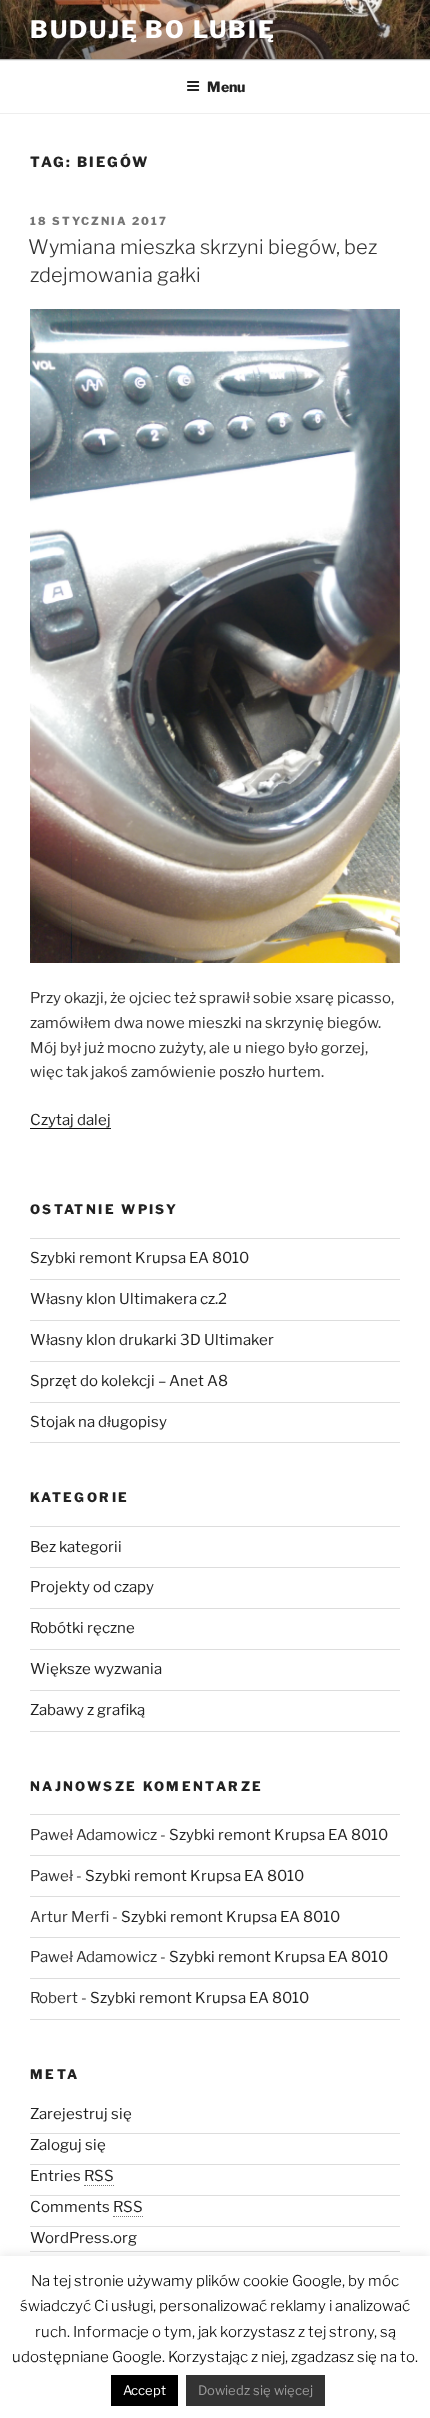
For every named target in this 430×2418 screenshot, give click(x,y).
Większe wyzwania (96, 1669)
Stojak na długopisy (98, 1422)
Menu (226, 86)
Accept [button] (144, 2390)
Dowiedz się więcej (255, 2390)
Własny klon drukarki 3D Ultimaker (152, 1340)
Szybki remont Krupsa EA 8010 (139, 1258)
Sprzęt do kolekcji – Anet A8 (129, 1381)
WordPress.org (83, 2238)
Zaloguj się (68, 2145)
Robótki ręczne (82, 1628)
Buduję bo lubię (153, 29)
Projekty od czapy (92, 1587)
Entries (72, 2176)
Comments (86, 2207)
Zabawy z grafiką (87, 1710)
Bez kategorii (76, 1547)
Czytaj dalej (70, 1120)
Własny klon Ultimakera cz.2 (128, 1299)
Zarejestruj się (81, 2114)
